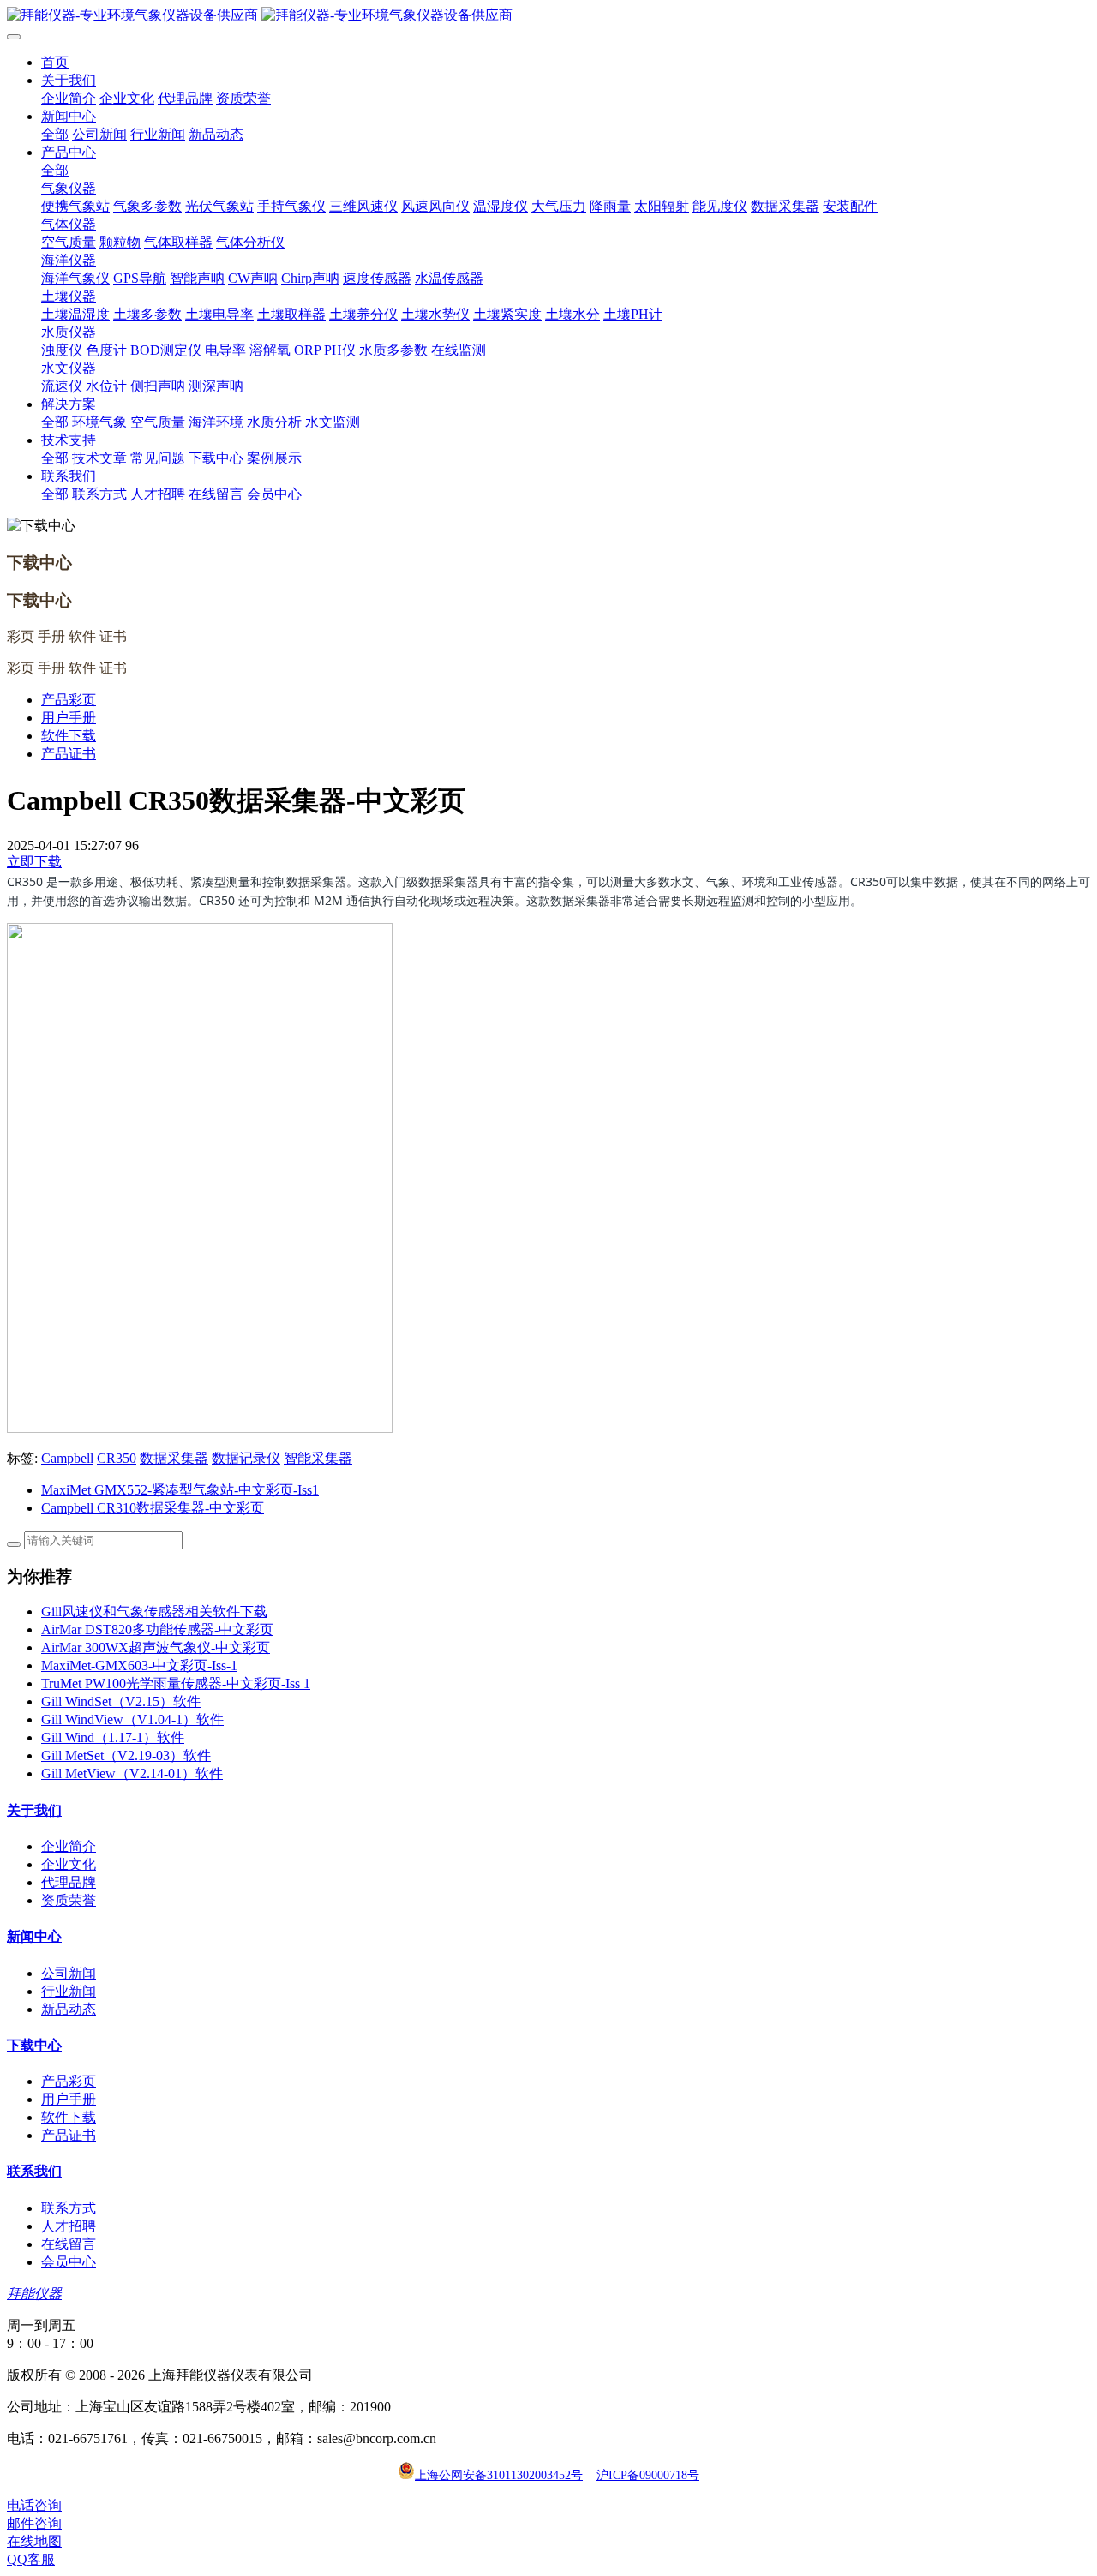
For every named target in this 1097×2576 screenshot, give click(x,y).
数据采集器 (174, 1458)
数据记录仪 (246, 1458)
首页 (55, 62)
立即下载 (34, 862)
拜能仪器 (34, 2294)
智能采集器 (318, 1458)
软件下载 (69, 736)
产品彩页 (69, 700)
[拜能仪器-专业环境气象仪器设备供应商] (548, 16)
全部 (55, 134)
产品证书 (69, 754)
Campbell (67, 1458)
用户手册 (69, 718)
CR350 (117, 1458)
